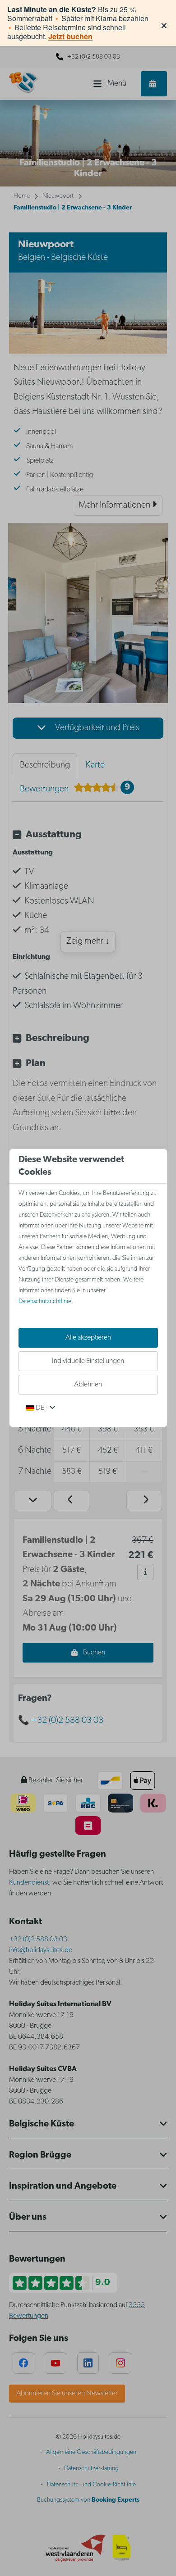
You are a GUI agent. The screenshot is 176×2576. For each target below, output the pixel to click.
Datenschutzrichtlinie (45, 1302)
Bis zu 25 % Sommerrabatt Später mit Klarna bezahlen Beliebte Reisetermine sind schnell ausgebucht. (78, 23)
